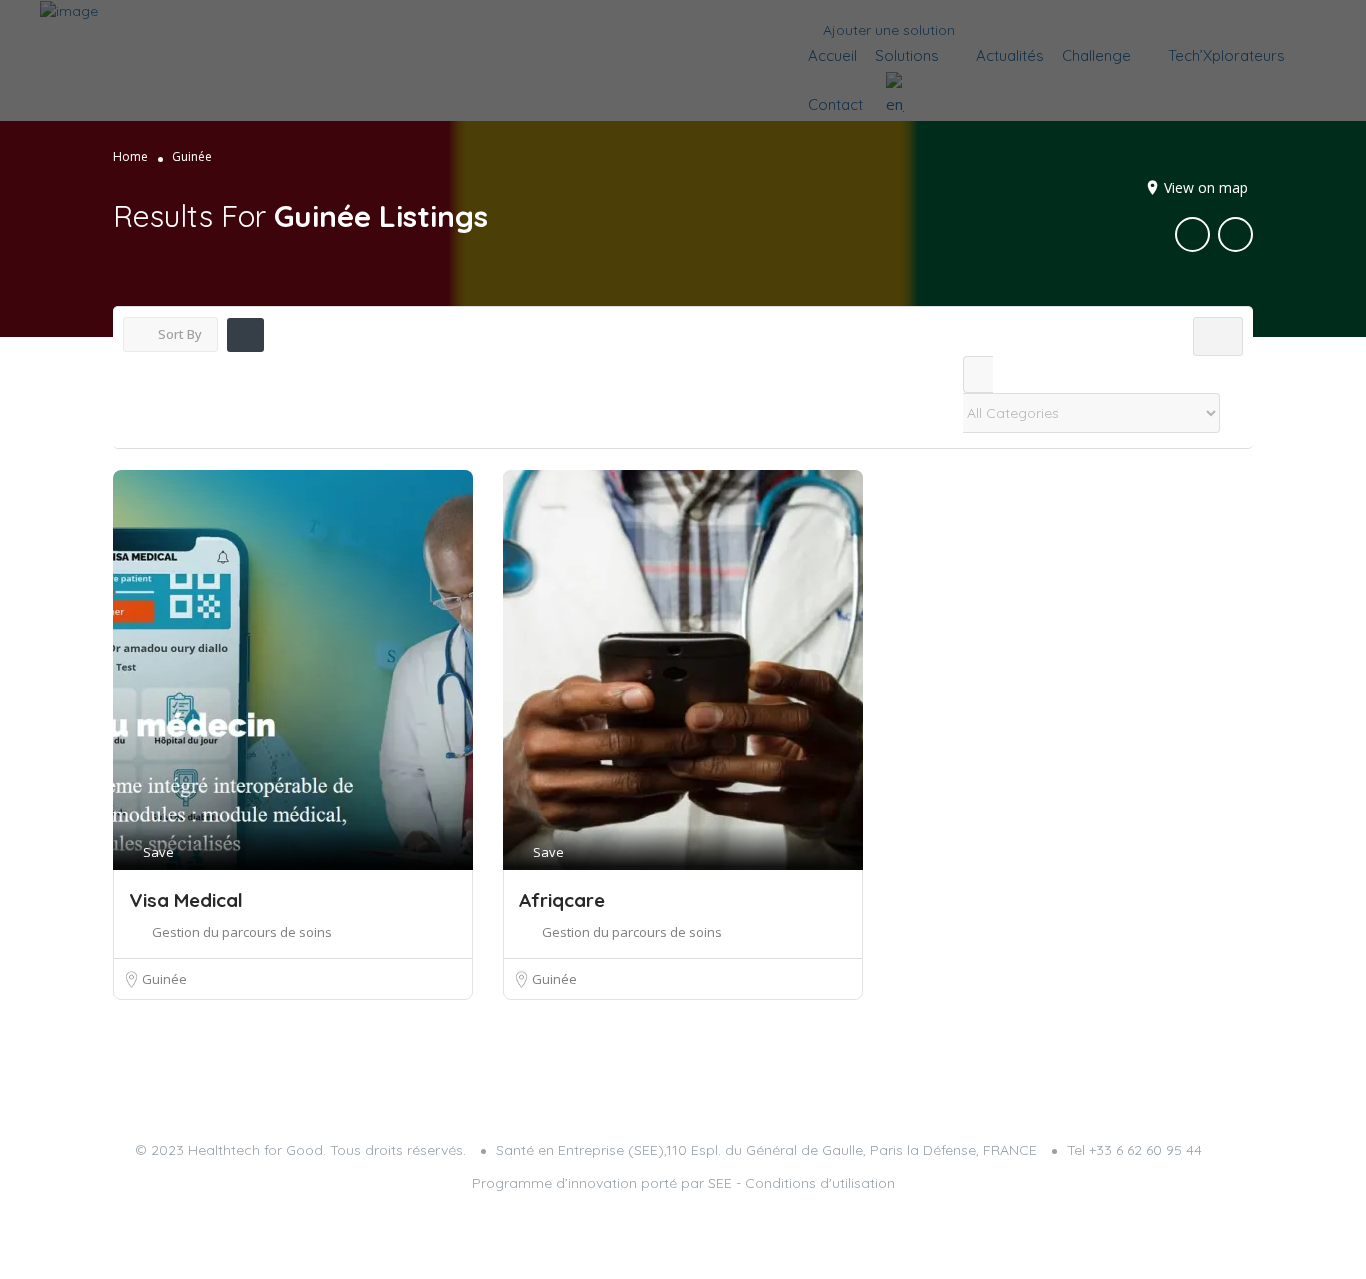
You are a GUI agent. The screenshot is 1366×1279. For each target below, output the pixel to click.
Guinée (164, 979)
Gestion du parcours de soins (242, 932)
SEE (720, 1183)
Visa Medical (186, 900)
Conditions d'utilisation (820, 1183)
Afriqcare (562, 900)
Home (130, 156)
